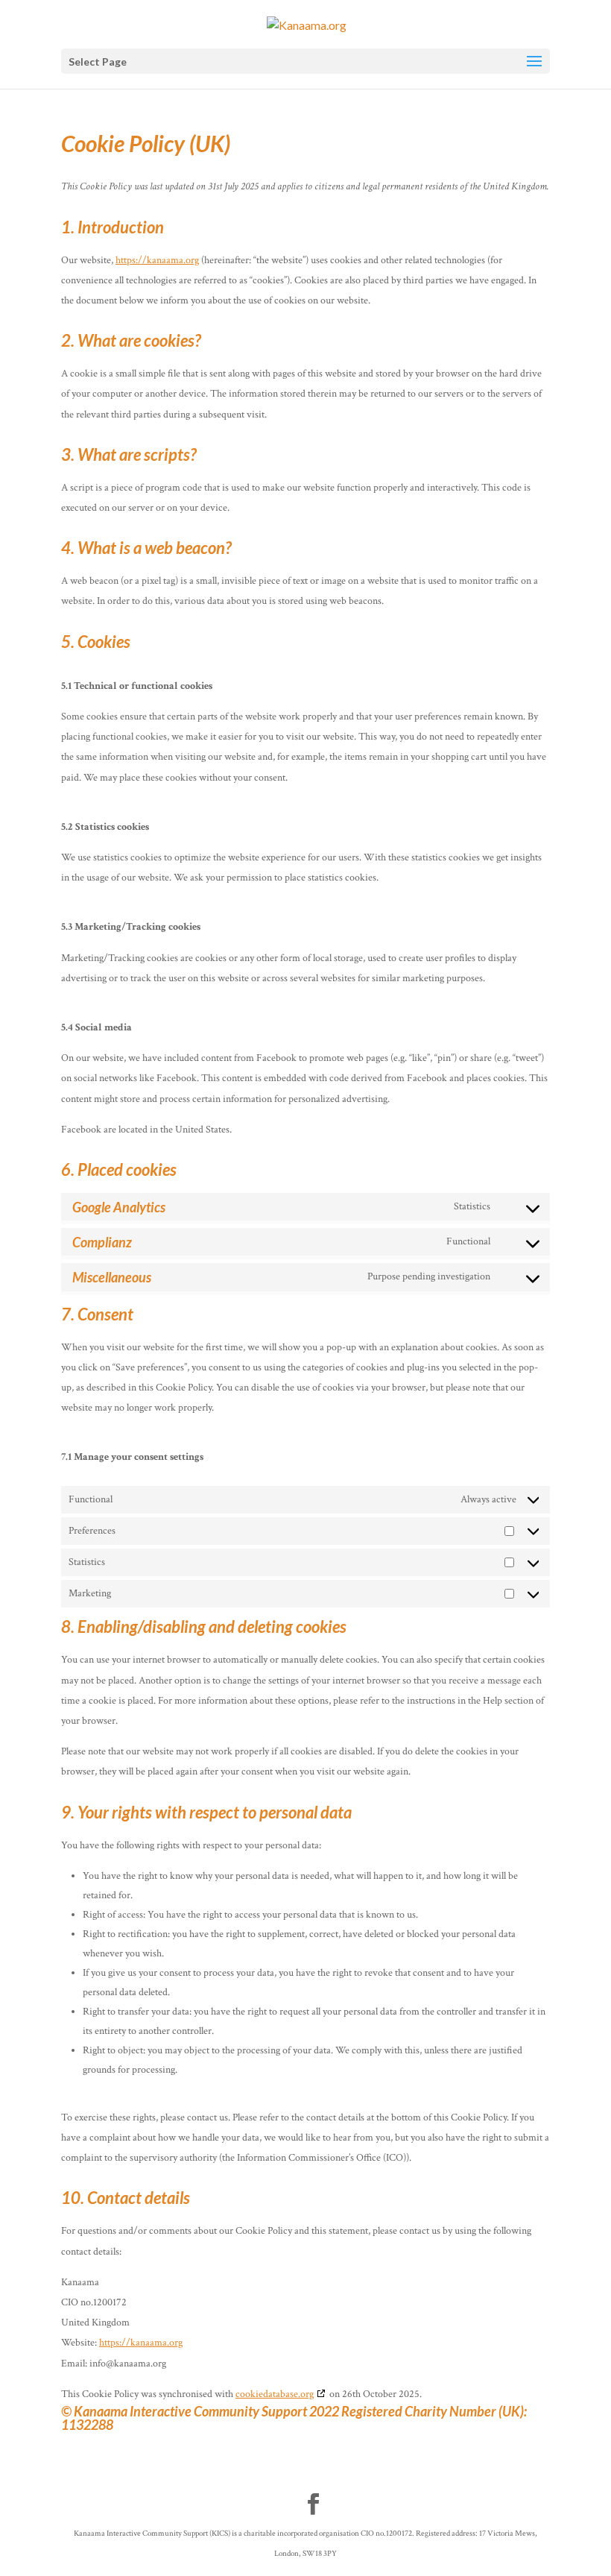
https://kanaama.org (157, 260)
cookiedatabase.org (275, 2394)
